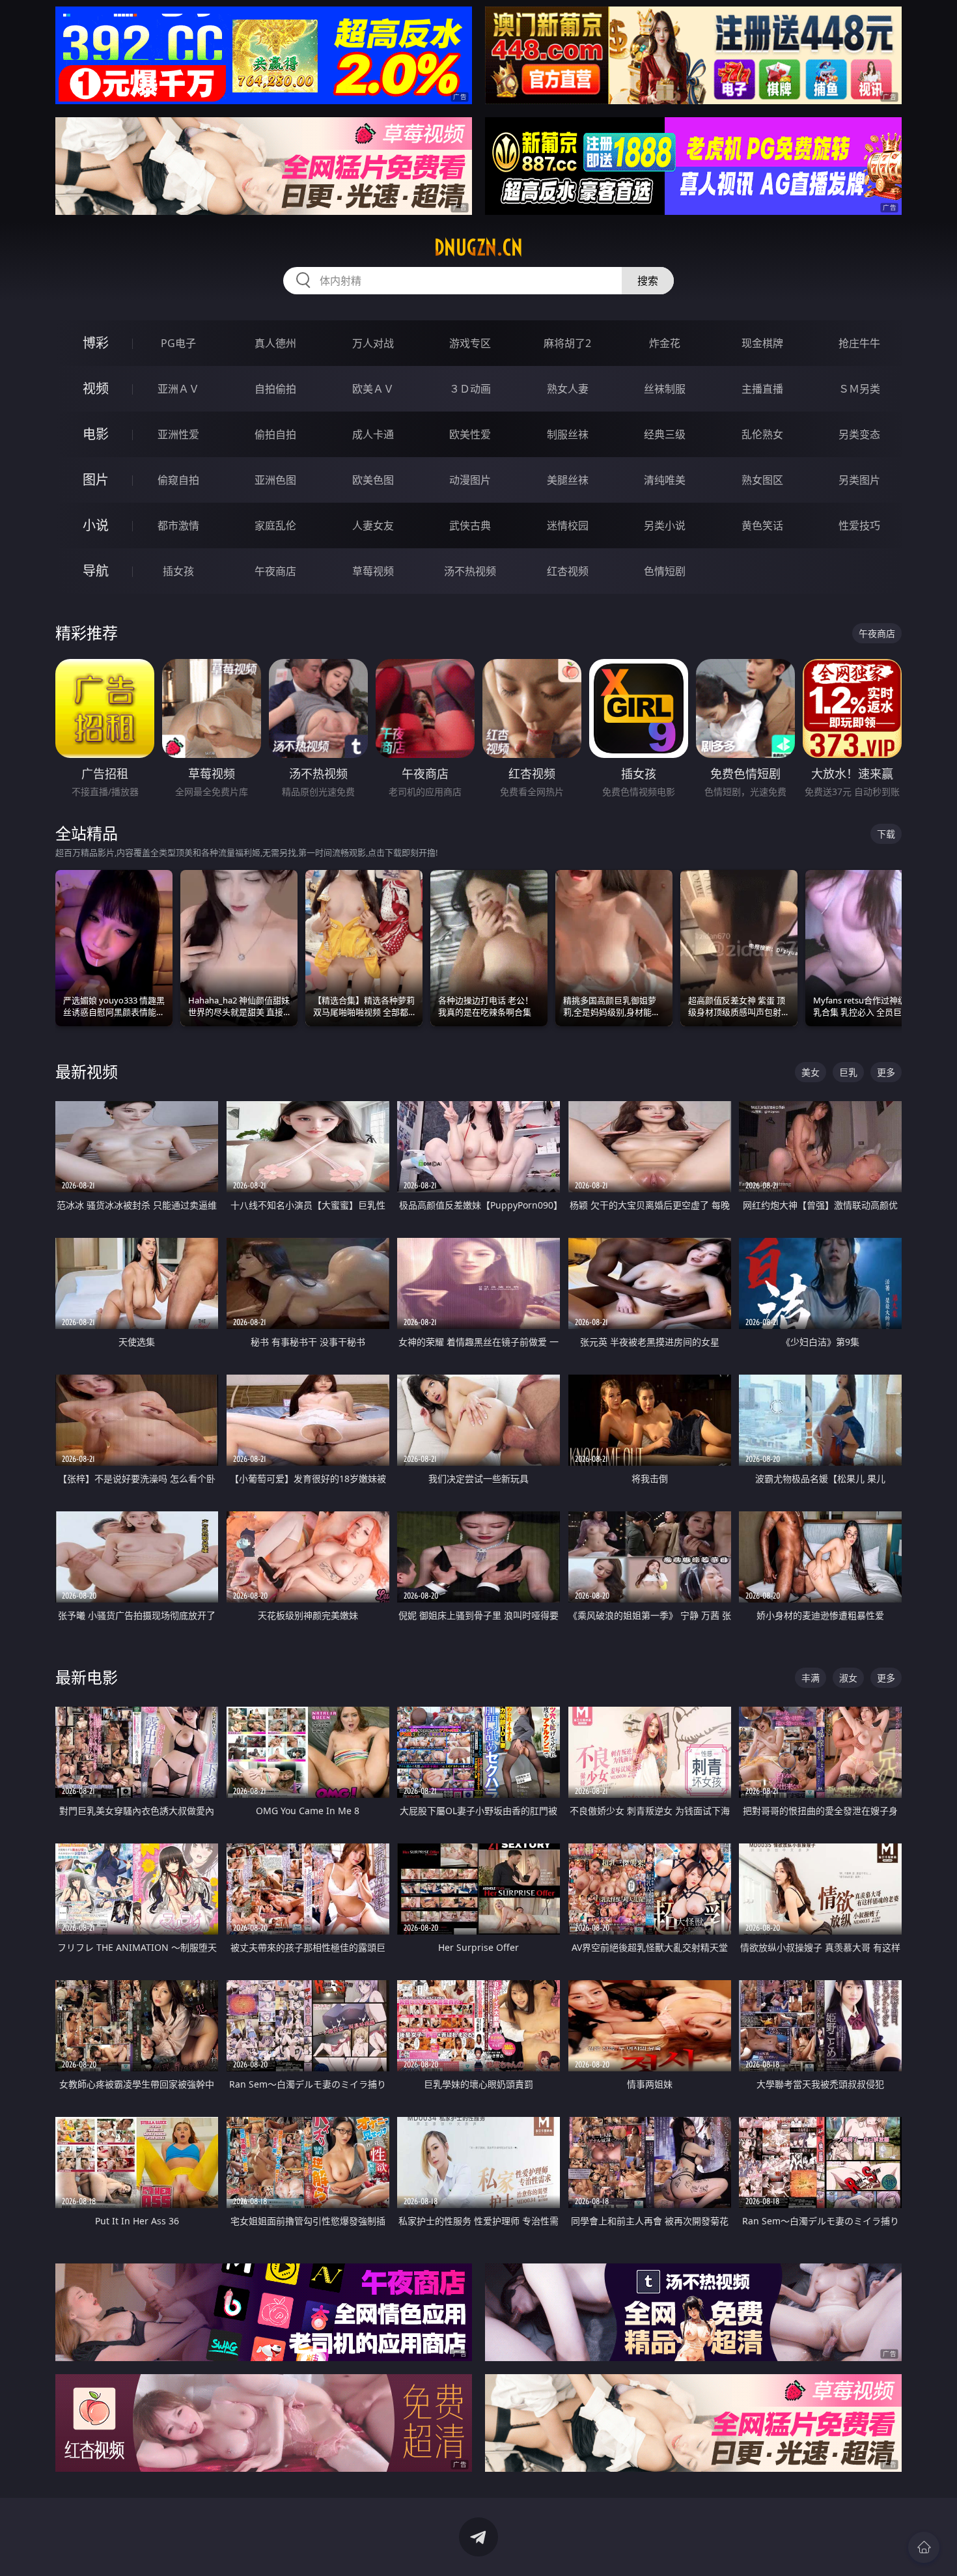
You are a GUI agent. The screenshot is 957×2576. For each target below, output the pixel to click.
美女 (811, 1072)
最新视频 (87, 1071)
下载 (886, 834)
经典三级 (665, 434)
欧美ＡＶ (373, 389)
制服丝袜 (568, 434)
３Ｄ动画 (470, 389)
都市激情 (178, 525)
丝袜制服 (665, 389)
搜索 (648, 281)
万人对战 (373, 343)
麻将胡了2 (567, 343)
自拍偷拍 (275, 389)
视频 (96, 388)
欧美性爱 (470, 434)
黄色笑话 (762, 525)
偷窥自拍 (178, 480)
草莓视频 (373, 571)
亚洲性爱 (178, 434)
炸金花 (665, 343)
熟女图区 (762, 480)
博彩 (96, 343)
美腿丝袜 (568, 480)
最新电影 (87, 1677)
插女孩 (178, 571)
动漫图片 (470, 480)
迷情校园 (568, 525)
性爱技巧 (859, 525)
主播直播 (762, 389)
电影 (96, 434)
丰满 (811, 1678)
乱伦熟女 (762, 434)
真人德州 (275, 343)
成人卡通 (373, 434)
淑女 (848, 1678)
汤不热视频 (470, 571)
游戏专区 (470, 343)
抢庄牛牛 (859, 343)
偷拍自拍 (275, 434)
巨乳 (848, 1072)
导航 (96, 571)
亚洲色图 (275, 480)
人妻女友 (373, 525)
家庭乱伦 (275, 525)
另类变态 (859, 434)
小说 (96, 525)
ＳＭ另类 (859, 389)
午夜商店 (275, 571)
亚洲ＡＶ (178, 389)
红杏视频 (568, 571)
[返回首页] (924, 2547)
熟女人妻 (568, 389)
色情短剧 (665, 571)
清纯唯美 (665, 480)
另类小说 (665, 525)
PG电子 (178, 343)
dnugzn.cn (478, 247)
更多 (886, 1072)
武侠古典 (470, 525)
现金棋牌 (762, 343)
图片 (96, 480)
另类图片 (859, 480)
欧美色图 (373, 480)
